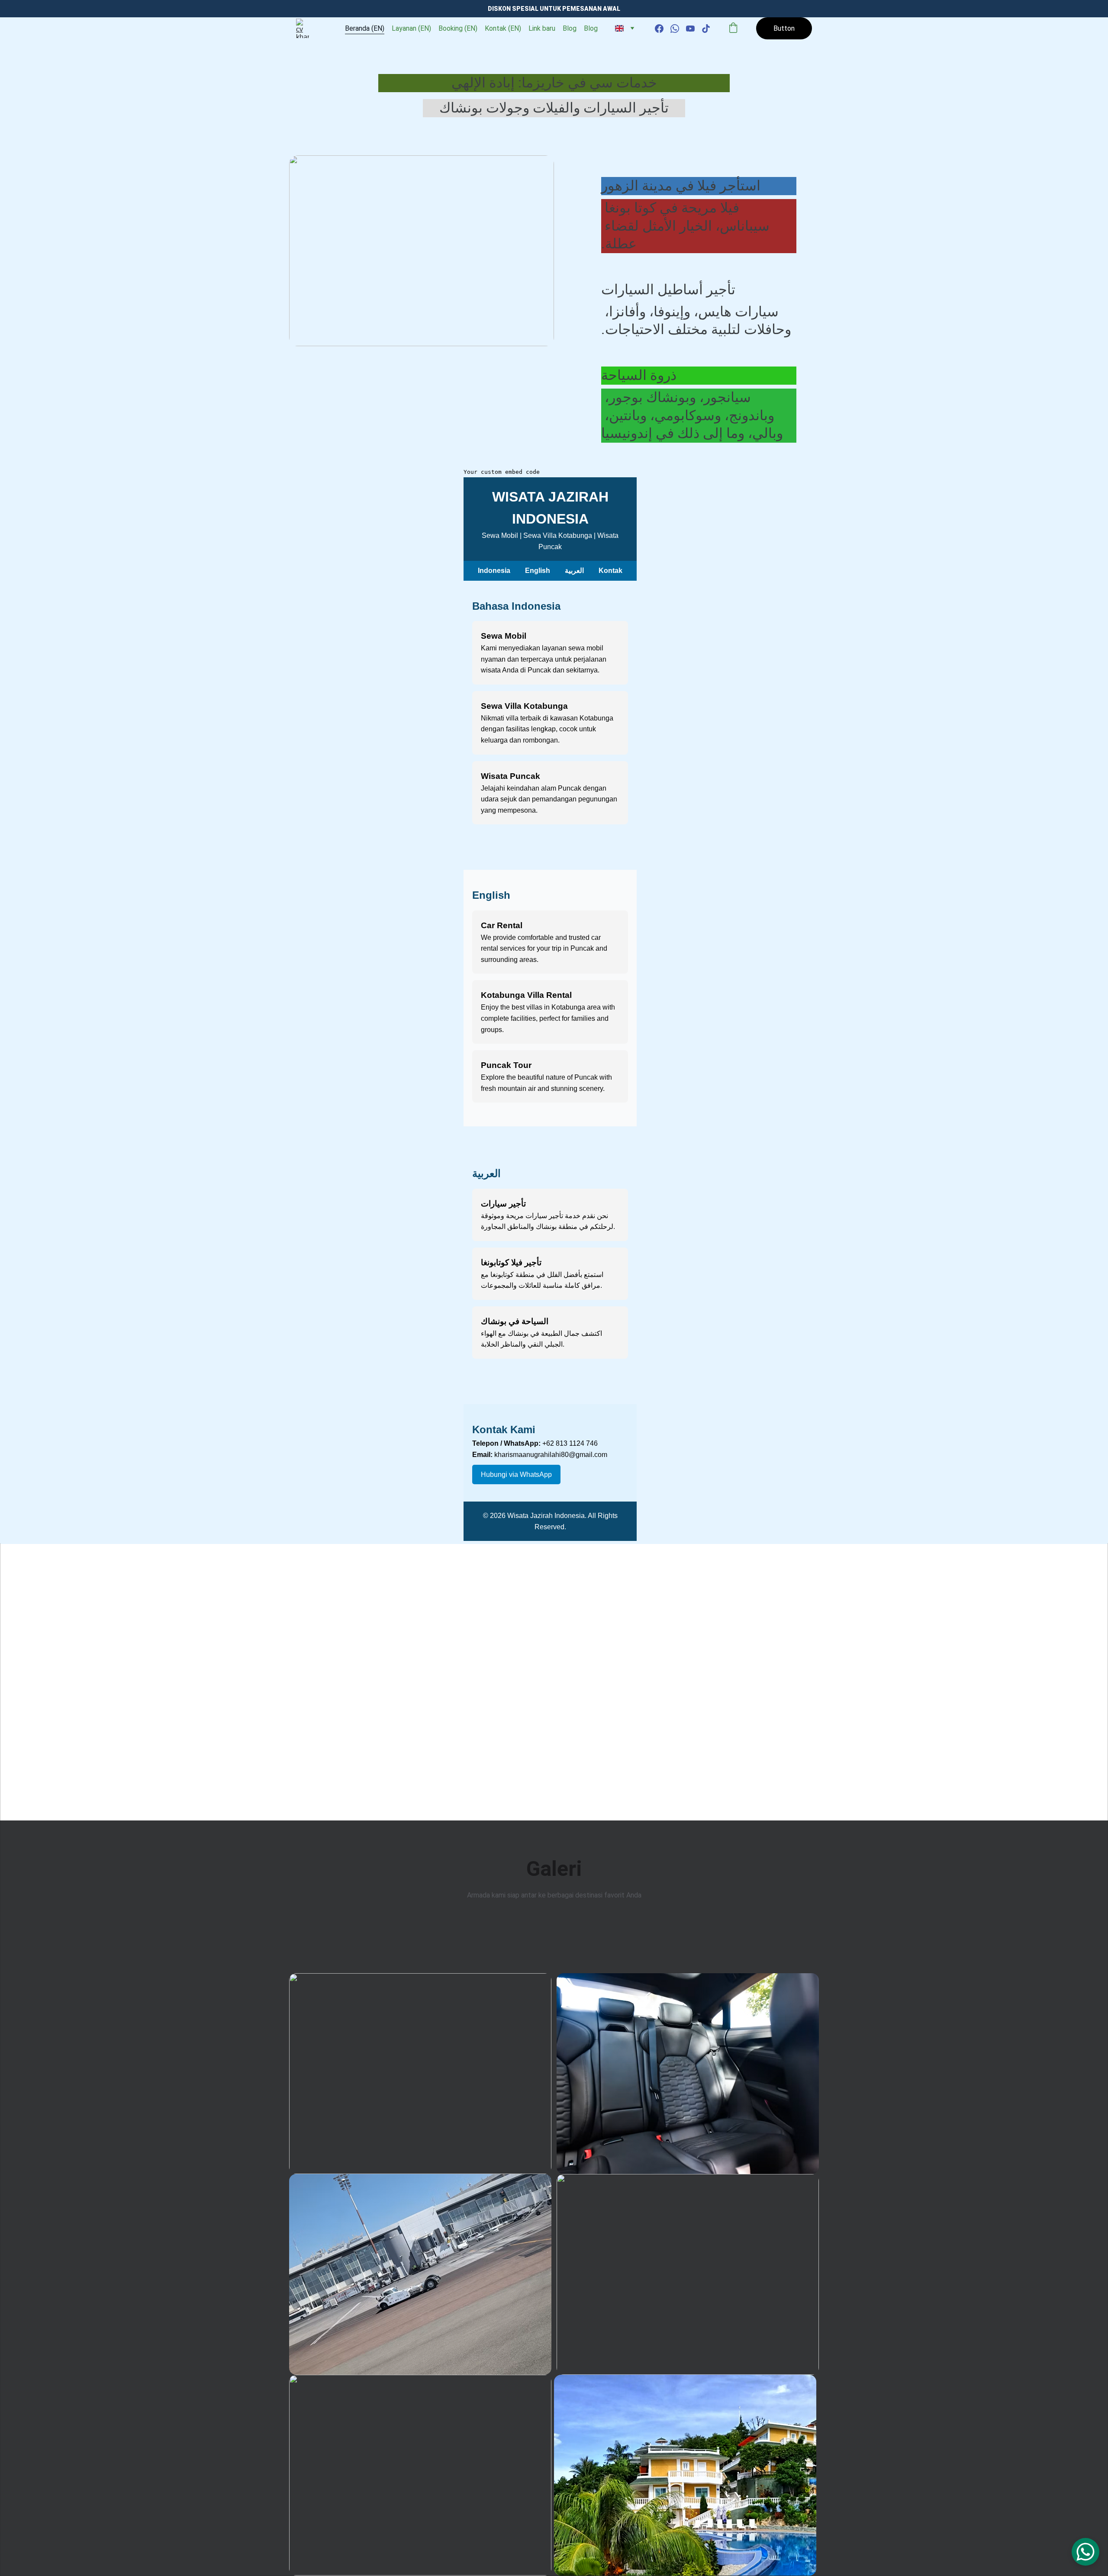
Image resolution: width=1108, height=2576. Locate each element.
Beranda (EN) (365, 28)
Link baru (542, 28)
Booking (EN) (458, 28)
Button (784, 28)
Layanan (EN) (411, 28)
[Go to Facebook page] (663, 29)
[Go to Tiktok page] (706, 29)
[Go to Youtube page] (694, 29)
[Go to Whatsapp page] (678, 29)
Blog (570, 28)
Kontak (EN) (503, 28)
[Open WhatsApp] (1085, 2552)
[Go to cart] (733, 29)
